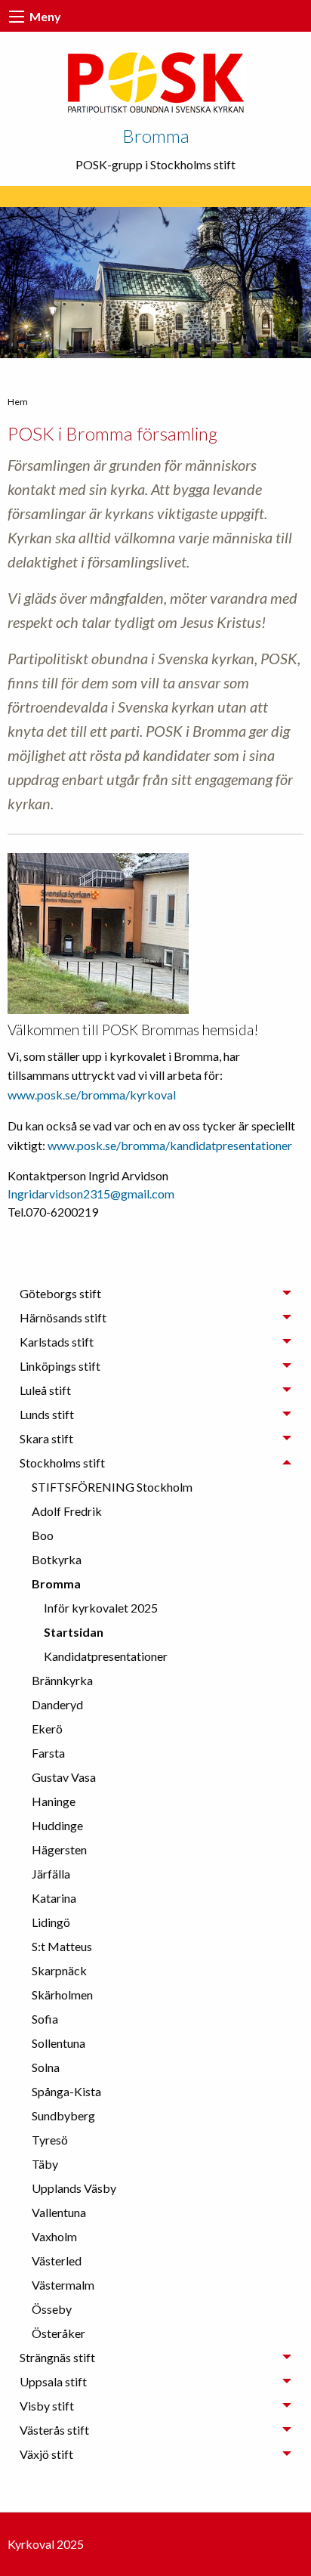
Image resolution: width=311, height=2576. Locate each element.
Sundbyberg (63, 2115)
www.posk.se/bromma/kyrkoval (92, 1095)
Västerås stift (54, 2430)
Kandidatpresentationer (106, 1656)
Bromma (156, 136)
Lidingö (51, 1922)
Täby (45, 2164)
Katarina (54, 1898)
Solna (46, 2067)
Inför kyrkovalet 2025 (101, 1608)
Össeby (52, 2309)
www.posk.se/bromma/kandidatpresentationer (170, 1145)
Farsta (48, 1753)
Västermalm (63, 2285)
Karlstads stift (57, 1342)
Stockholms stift (62, 1463)
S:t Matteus (62, 1946)
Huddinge (57, 1825)
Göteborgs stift (60, 1293)
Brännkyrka (62, 1680)
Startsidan (74, 1632)
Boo (43, 1535)
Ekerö (47, 1729)
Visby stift (47, 2406)
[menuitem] (162, 1487)
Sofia (45, 2019)
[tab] (155, 1294)
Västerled (57, 2261)
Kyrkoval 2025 (46, 2544)
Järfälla (51, 1874)
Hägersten (59, 1849)
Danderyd (57, 1704)
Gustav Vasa (64, 1777)
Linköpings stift (60, 1366)
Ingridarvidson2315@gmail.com (91, 1194)
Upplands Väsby (74, 2188)
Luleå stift (45, 1390)
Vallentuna (59, 2212)
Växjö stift (46, 2454)
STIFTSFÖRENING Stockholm (112, 1487)
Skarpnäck (59, 1970)
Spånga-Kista (66, 2091)
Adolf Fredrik (67, 1511)
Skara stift (46, 1438)
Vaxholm (54, 2236)
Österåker (59, 2333)
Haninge (54, 1801)
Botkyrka (57, 1559)
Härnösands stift (63, 1317)
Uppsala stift (53, 2381)
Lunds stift (47, 1414)
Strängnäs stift (57, 2357)
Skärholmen (62, 1995)
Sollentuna (59, 2043)
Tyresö (50, 2140)
